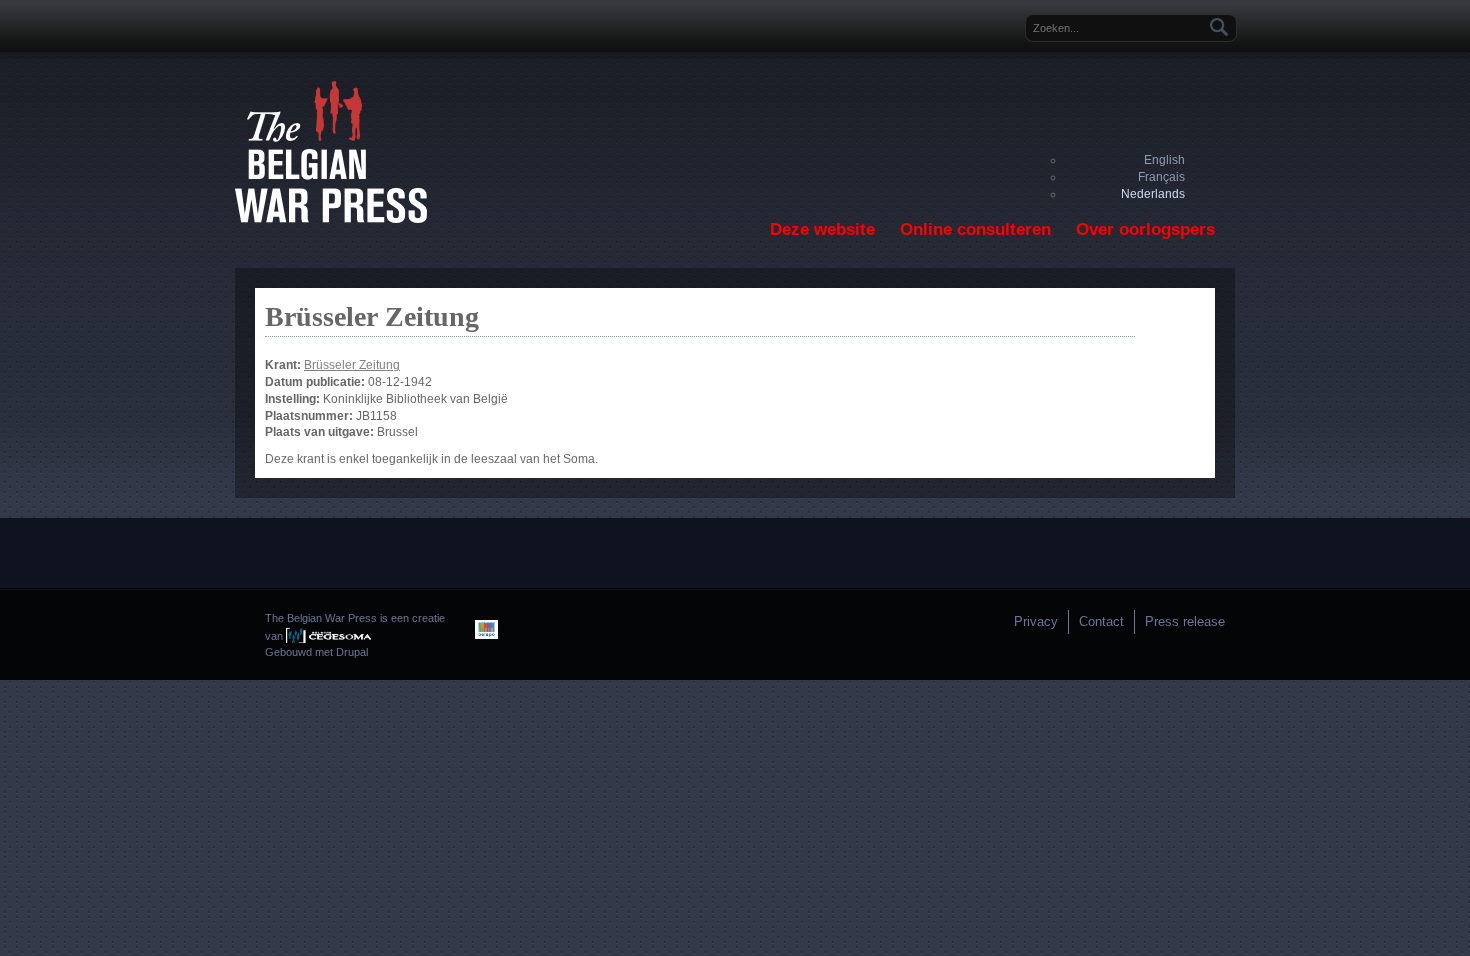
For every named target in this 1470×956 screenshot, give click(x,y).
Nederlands (1153, 194)
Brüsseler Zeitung (352, 365)
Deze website (822, 229)
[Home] (331, 219)
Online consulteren (975, 229)
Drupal (352, 652)
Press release (1185, 621)
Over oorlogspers (1145, 229)
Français (1161, 177)
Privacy (1036, 621)
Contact (1101, 621)
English (1164, 160)
